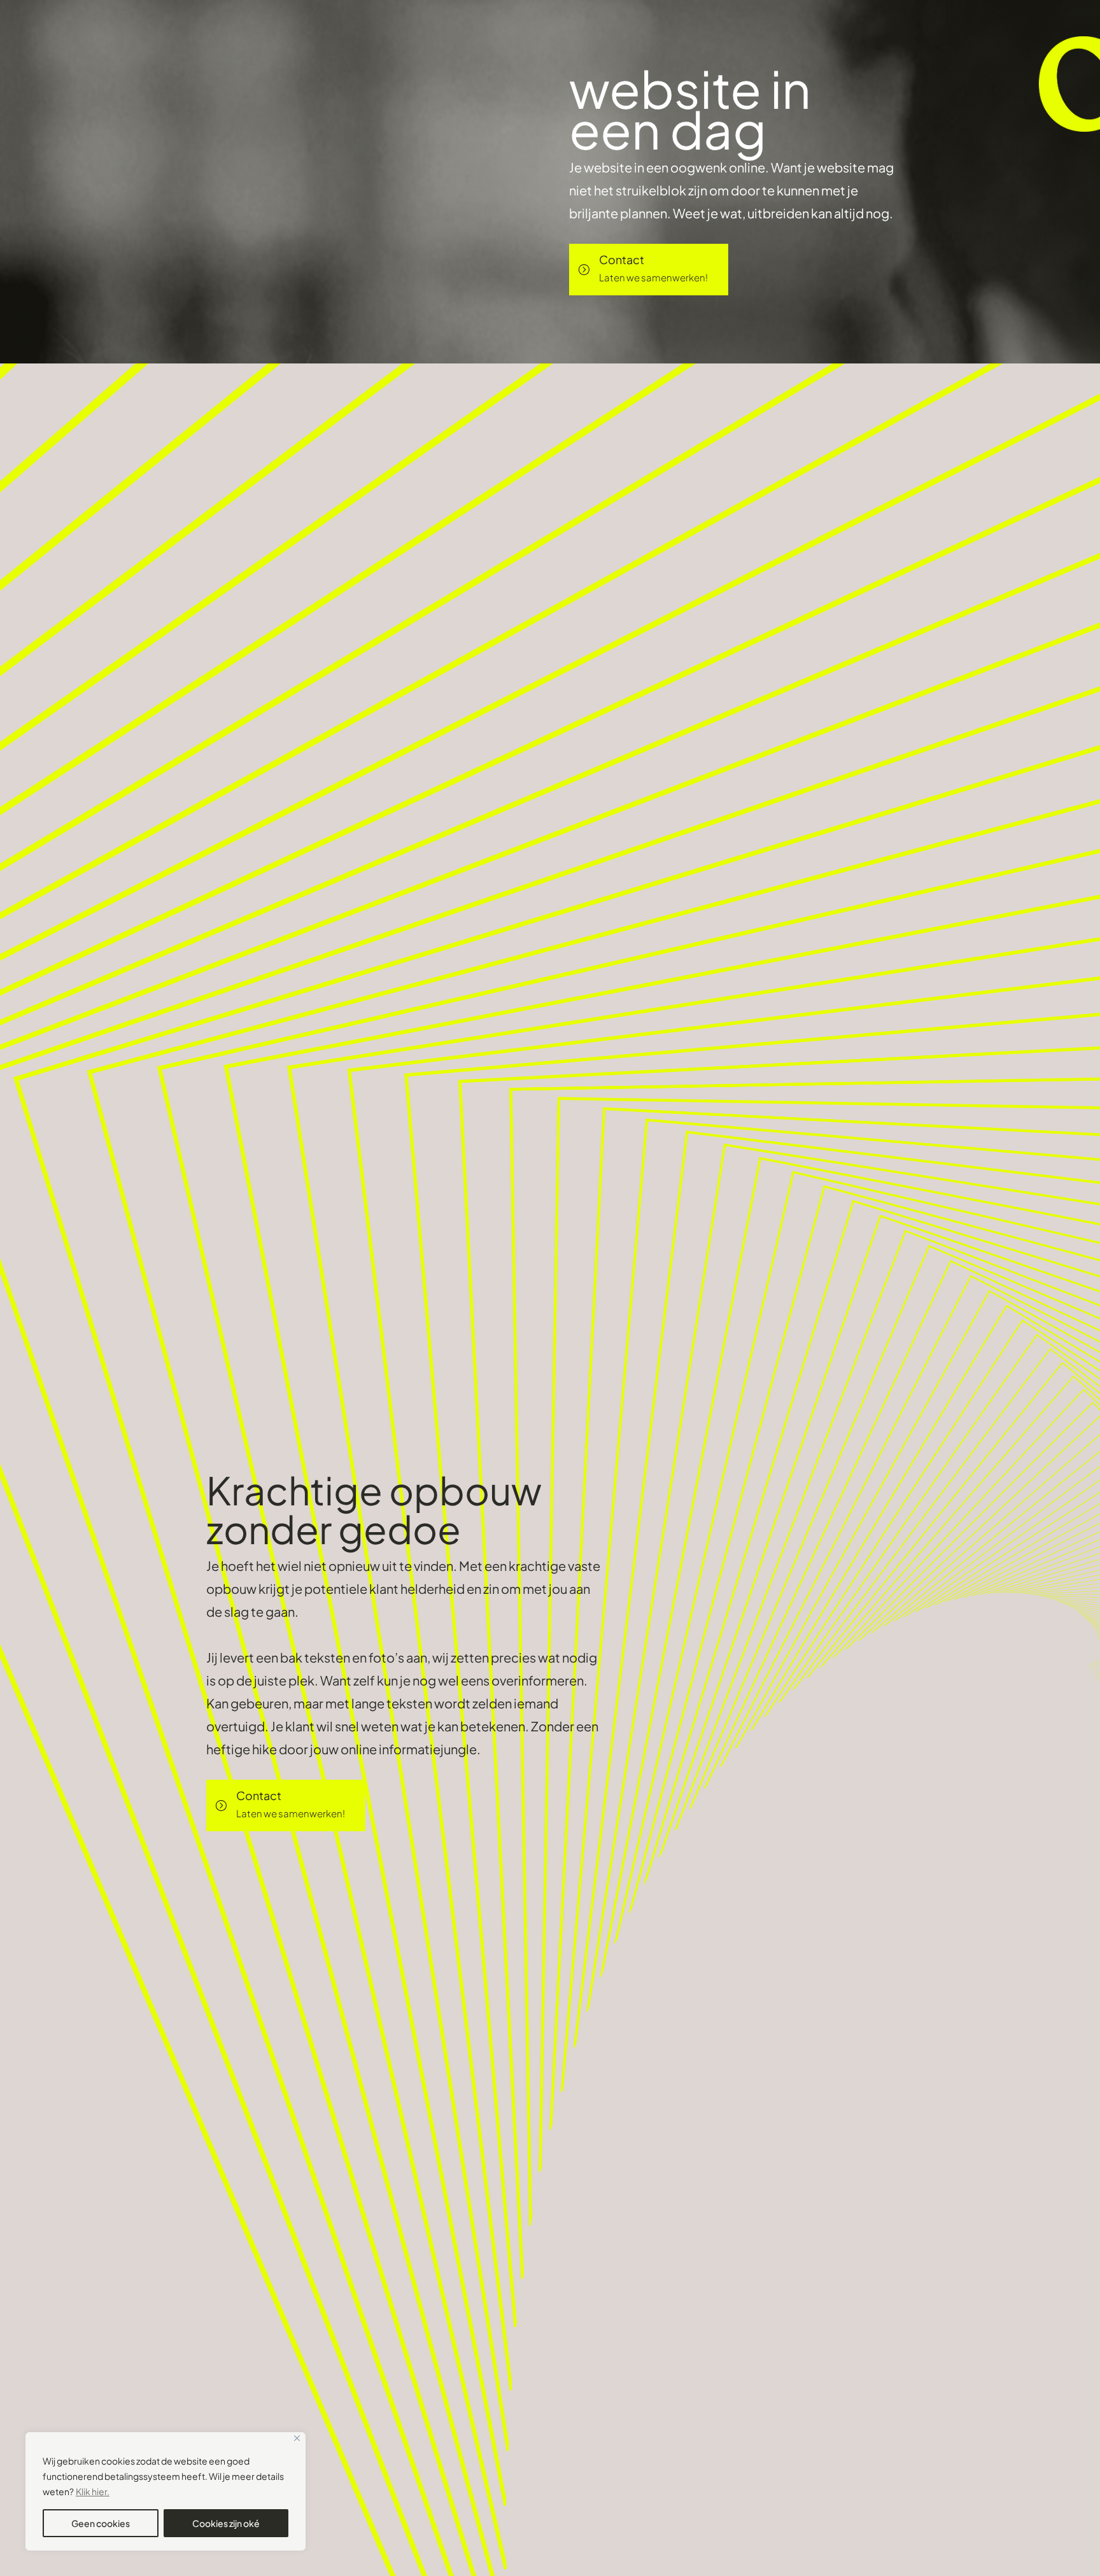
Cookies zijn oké (226, 2523)
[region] (166, 2491)
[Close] (297, 2438)
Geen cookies (101, 2523)
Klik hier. (93, 2491)
